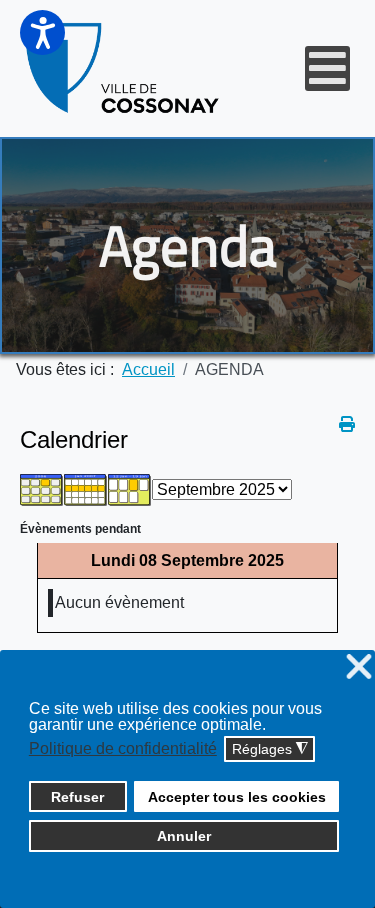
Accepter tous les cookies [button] (237, 797)
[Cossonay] (124, 68)
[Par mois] (42, 488)
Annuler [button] (184, 836)
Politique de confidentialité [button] (123, 748)
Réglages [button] (270, 749)
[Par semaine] (86, 488)
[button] (42, 32)
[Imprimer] (347, 424)
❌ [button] (359, 667)
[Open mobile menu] (327, 68)
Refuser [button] (77, 797)
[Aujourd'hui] (130, 488)
